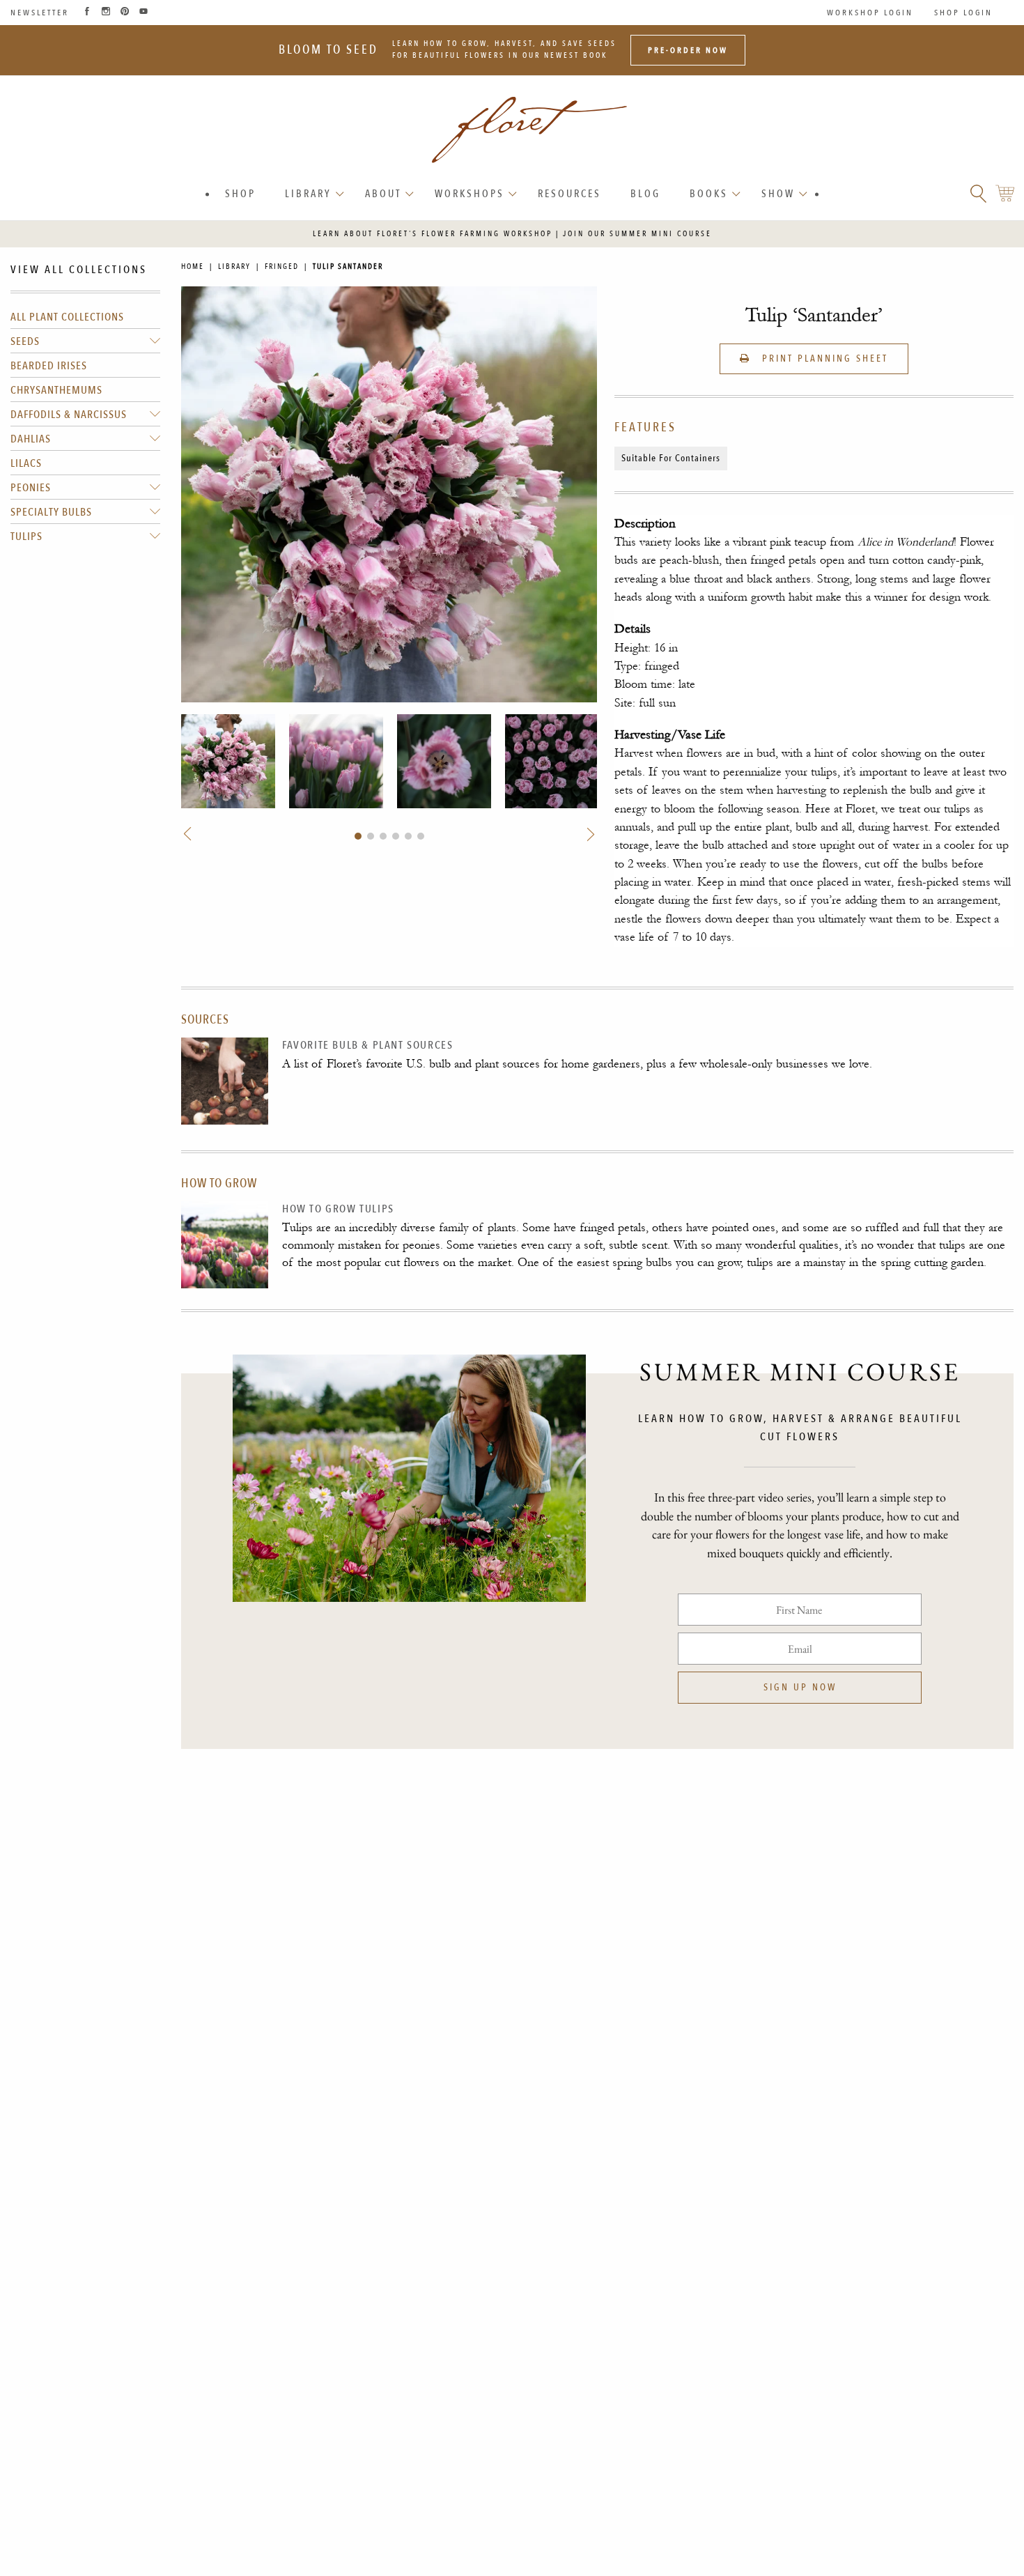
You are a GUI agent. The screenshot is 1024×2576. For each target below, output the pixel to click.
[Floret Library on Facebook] (87, 13)
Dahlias (31, 439)
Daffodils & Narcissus (69, 415)
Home (193, 267)
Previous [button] (189, 834)
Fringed (282, 267)
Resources (569, 194)
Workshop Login (870, 13)
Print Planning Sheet (823, 358)
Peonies (31, 488)
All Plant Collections (67, 317)
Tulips (26, 537)
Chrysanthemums (56, 390)
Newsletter (40, 13)
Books (709, 194)
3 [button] (383, 836)
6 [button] (421, 836)
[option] (228, 761)
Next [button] (589, 834)
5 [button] (408, 836)
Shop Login (963, 13)
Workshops (470, 194)
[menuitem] (240, 194)
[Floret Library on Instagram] (106, 13)
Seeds (25, 341)
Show (778, 194)
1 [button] (358, 836)
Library (308, 194)
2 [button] (371, 836)
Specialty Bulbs (51, 512)
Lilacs (26, 463)
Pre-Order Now (688, 50)
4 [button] (396, 836)
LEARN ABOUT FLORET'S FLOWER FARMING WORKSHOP (433, 234)
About (383, 194)
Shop (240, 194)
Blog (645, 194)
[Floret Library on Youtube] (143, 13)
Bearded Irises (49, 366)
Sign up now (800, 1687)
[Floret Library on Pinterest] (125, 13)
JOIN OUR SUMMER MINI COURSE (637, 234)
